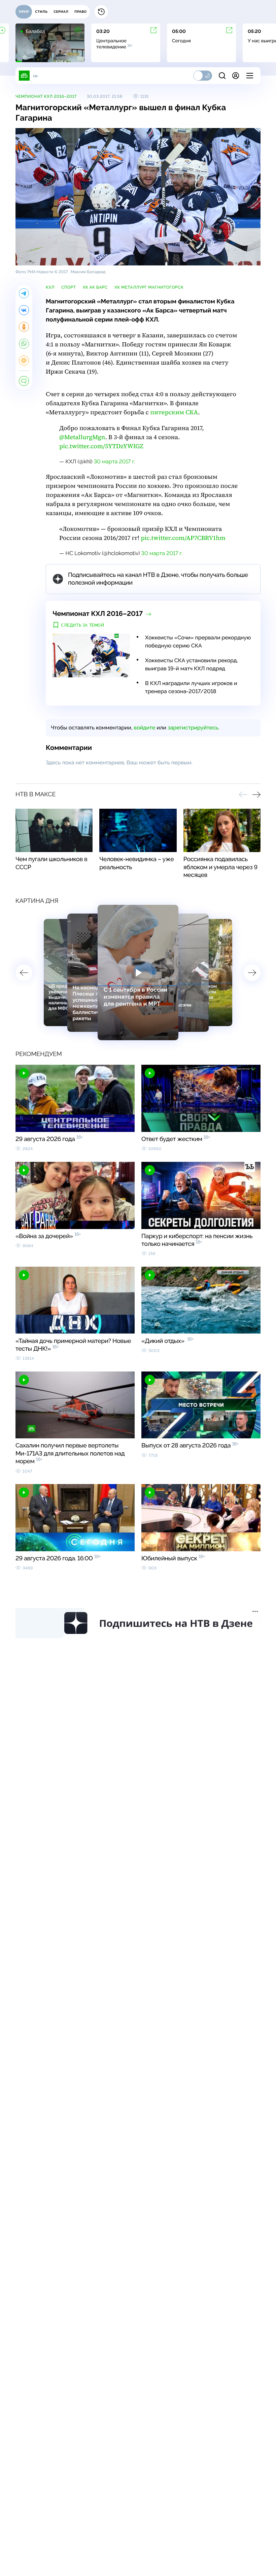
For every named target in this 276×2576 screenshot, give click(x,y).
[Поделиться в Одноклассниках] (24, 327)
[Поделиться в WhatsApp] (24, 344)
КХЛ (50, 287)
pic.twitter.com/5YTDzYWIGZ (101, 446)
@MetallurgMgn (82, 437)
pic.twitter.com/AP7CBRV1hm (183, 538)
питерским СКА (174, 412)
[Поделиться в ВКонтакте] (24, 310)
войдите (144, 728)
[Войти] (236, 76)
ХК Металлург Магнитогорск (149, 287)
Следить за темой (83, 625)
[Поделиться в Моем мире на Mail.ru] (24, 361)
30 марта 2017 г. (115, 461)
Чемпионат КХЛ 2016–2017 (46, 96)
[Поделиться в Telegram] (24, 293)
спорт (69, 287)
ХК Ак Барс (95, 287)
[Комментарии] (24, 381)
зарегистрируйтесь (193, 728)
